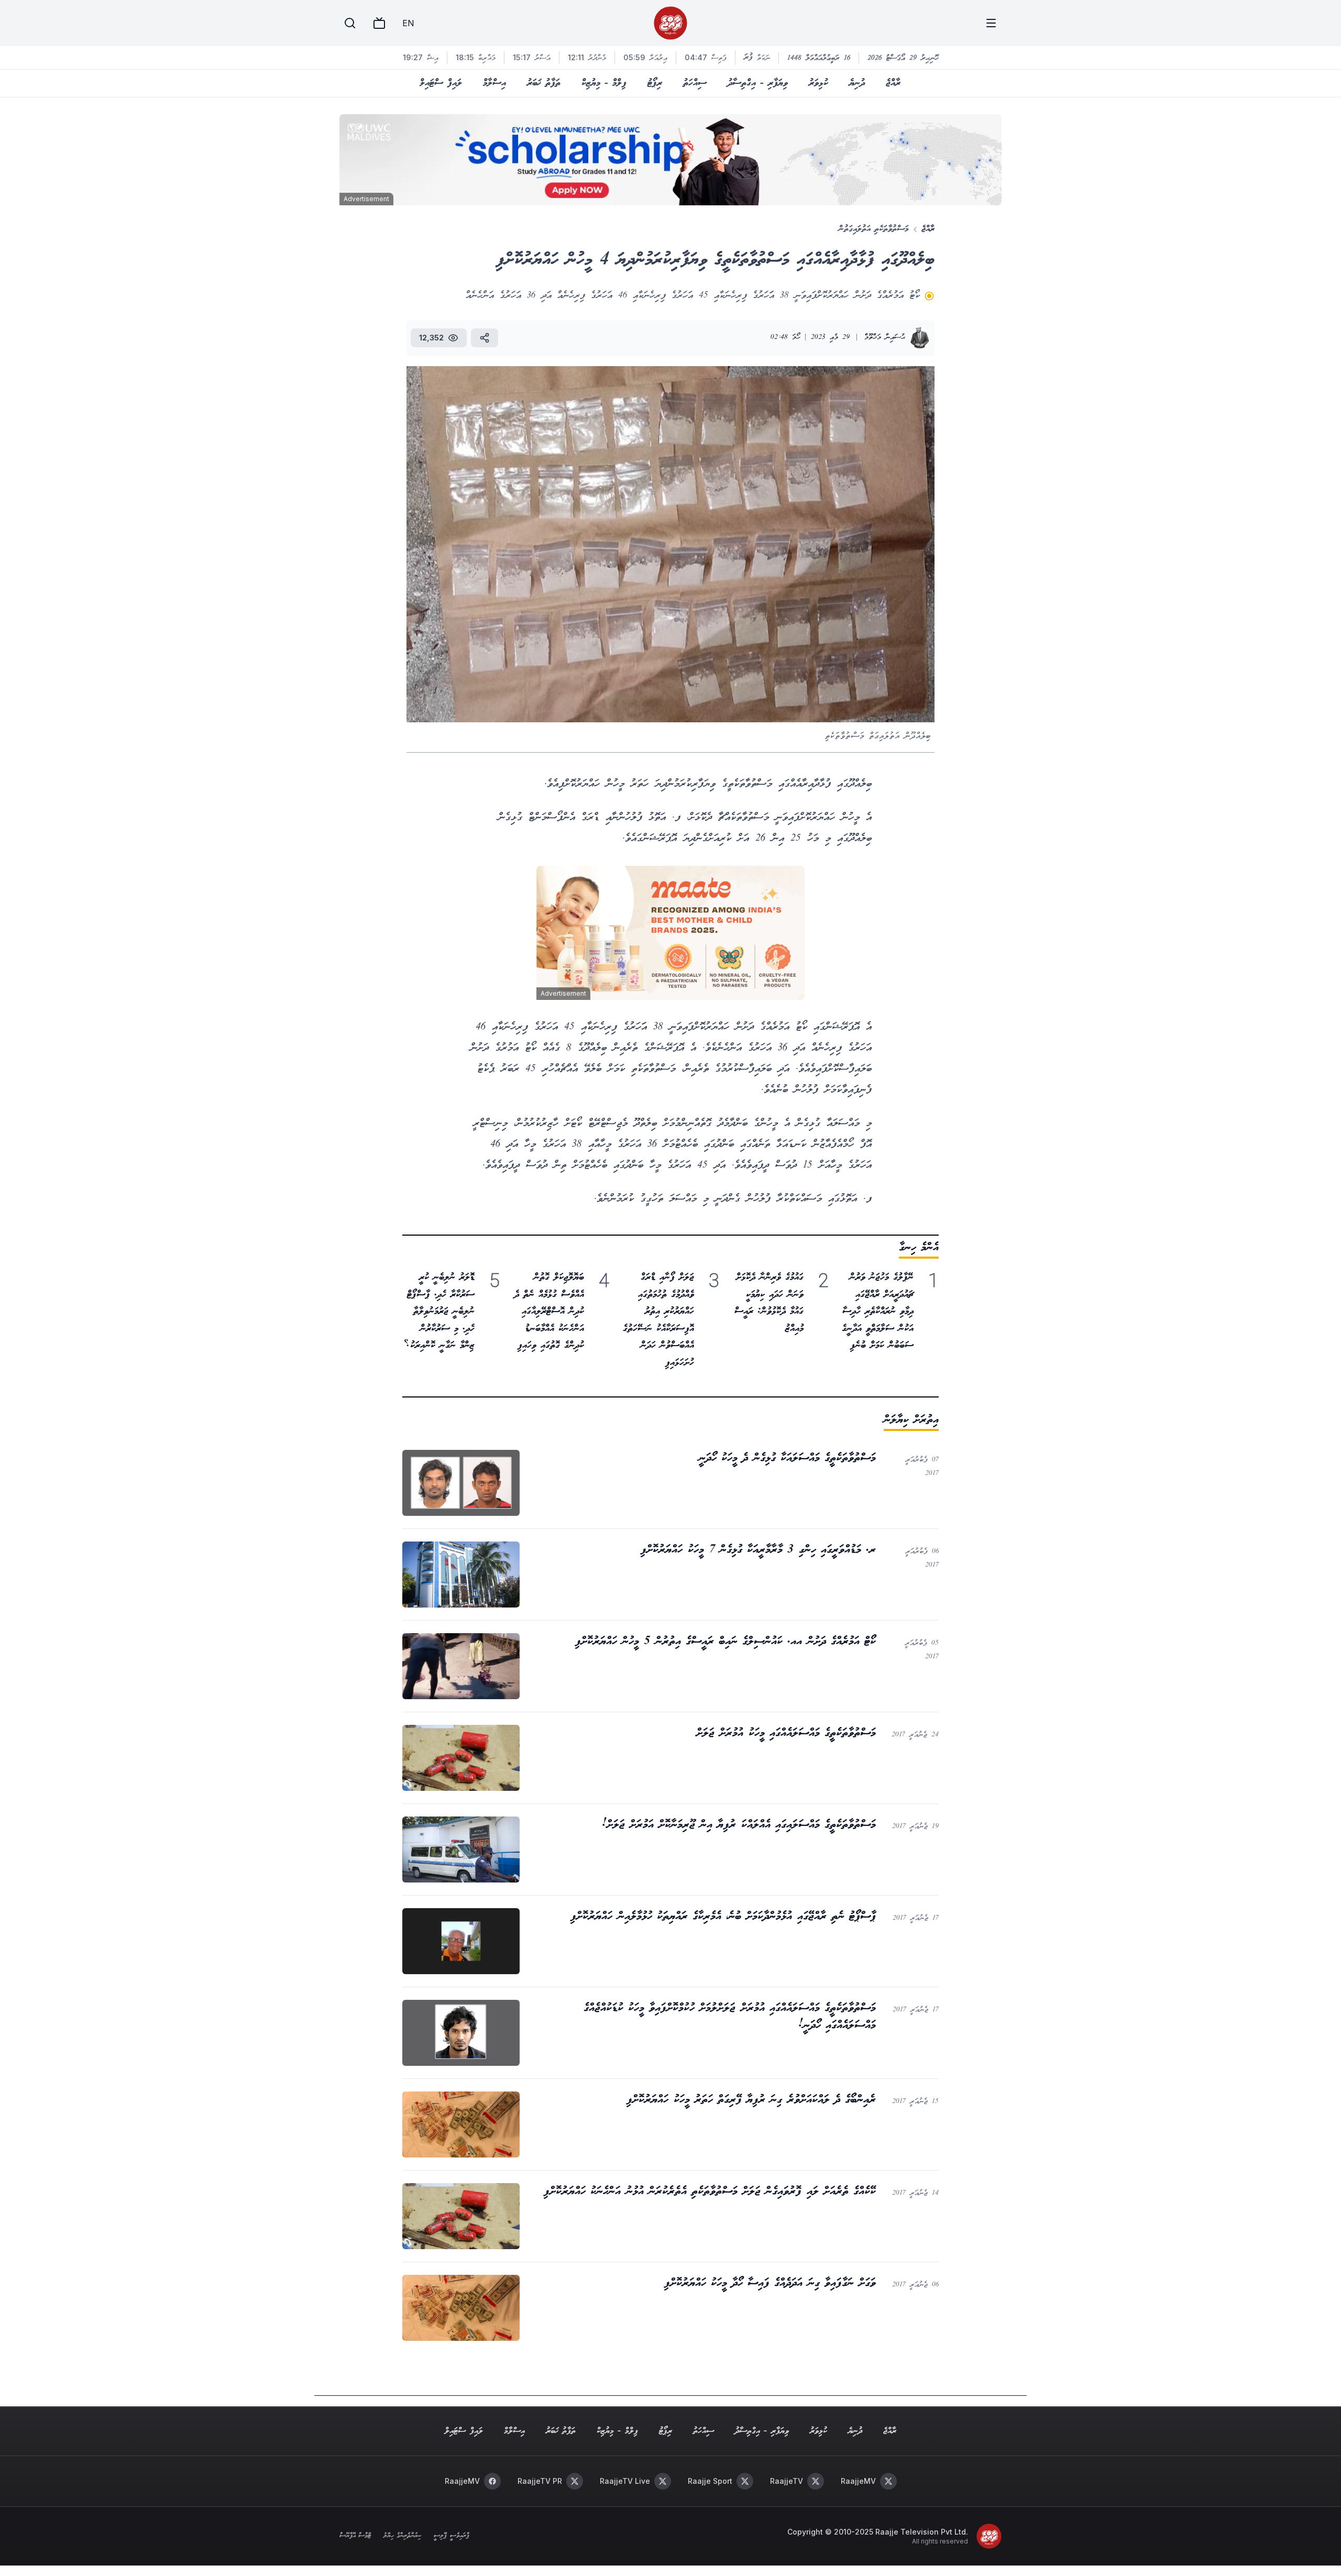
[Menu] (991, 23)
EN (408, 23)
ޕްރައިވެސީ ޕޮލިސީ (451, 2536)
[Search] (350, 23)
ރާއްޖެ (893, 83)
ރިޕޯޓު (655, 83)
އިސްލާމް (494, 83)
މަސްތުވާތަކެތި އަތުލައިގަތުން (874, 229)
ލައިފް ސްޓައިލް (441, 83)
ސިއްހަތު (695, 83)
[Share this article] (485, 338)
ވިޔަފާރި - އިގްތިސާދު (758, 83)
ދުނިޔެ (857, 83)
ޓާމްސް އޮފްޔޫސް (355, 2536)
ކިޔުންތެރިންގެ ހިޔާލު (402, 2536)
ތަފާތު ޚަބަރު (544, 83)
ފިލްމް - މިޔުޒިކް (604, 83)
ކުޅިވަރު (818, 83)
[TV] (379, 23)
